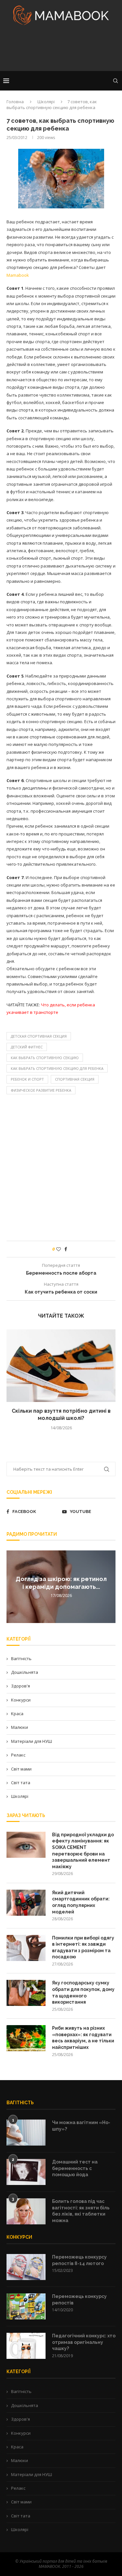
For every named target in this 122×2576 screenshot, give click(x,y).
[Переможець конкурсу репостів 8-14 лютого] (26, 2267)
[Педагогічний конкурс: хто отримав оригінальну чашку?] (26, 2346)
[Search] (115, 81)
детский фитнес (27, 1047)
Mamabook (18, 275)
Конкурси (21, 1700)
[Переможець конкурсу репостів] (26, 2306)
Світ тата (21, 1783)
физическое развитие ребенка (41, 1090)
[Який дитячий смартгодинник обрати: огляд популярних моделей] (26, 1903)
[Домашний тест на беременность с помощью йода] (26, 2172)
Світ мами (21, 1769)
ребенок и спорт (27, 1079)
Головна (15, 102)
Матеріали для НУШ (32, 1741)
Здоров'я (20, 1686)
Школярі (46, 102)
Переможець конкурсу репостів (79, 2300)
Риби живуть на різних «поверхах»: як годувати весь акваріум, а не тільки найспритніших (83, 2038)
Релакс (18, 1755)
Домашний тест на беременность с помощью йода (75, 2168)
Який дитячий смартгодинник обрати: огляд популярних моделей (81, 1902)
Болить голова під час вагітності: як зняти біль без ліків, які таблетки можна (81, 2211)
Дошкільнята (25, 1672)
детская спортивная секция (39, 1036)
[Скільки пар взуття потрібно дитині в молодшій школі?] (61, 1366)
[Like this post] (59, 1249)
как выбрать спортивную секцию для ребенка (57, 1068)
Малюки (20, 1727)
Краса (17, 1714)
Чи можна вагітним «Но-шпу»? (81, 2126)
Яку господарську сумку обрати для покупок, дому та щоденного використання (83, 1992)
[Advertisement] (61, 50)
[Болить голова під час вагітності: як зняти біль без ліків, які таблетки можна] (26, 2211)
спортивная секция (75, 1079)
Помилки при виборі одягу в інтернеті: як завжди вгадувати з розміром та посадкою (83, 1947)
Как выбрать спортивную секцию (45, 1058)
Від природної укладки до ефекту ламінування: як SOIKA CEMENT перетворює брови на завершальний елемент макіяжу (83, 1851)
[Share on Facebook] (66, 1249)
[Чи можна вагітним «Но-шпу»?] (26, 2133)
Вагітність (21, 1659)
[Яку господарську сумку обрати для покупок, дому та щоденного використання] (26, 1993)
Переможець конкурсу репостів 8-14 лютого (79, 2260)
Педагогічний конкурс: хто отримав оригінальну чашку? (84, 2342)
